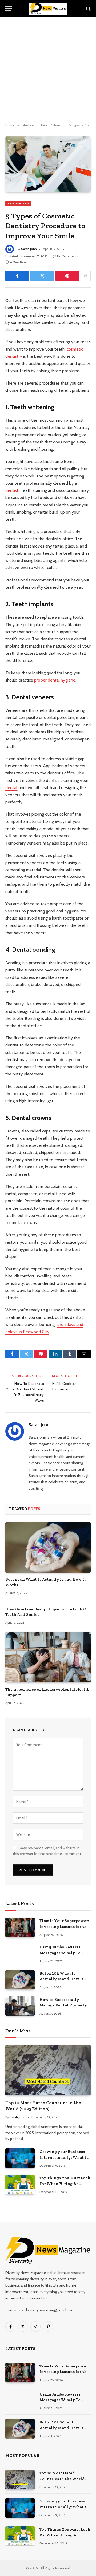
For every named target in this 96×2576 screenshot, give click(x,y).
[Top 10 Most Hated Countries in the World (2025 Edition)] (48, 2070)
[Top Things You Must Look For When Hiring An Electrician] (20, 2184)
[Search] (88, 9)
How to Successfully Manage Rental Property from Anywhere (63, 2005)
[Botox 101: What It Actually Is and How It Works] (48, 1547)
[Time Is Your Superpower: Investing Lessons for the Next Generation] (20, 1927)
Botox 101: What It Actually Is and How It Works (61, 1979)
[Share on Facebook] (17, 276)
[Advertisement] (48, 70)
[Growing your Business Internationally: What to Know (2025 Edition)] (20, 2158)
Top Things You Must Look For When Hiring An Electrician (65, 2184)
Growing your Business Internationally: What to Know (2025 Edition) (64, 2157)
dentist (12, 490)
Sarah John (29, 249)
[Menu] (9, 9)
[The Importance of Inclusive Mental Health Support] (48, 1657)
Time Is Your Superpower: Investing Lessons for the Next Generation (64, 1926)
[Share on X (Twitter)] (42, 276)
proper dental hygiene (55, 680)
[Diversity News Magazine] (48, 9)
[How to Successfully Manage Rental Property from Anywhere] (20, 2006)
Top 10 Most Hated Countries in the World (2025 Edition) (62, 2479)
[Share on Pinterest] (67, 276)
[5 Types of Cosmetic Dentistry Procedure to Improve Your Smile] (48, 164)
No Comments (67, 256)
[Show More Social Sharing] (86, 276)
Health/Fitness (18, 203)
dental (11, 788)
